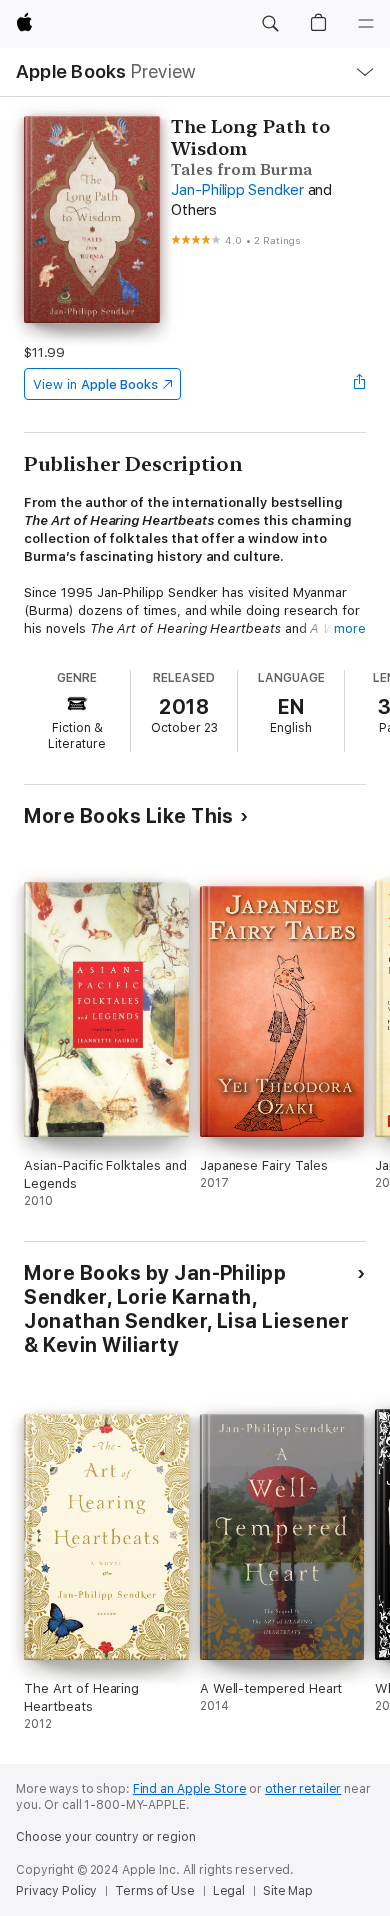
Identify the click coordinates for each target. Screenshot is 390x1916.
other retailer (303, 1789)
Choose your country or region (106, 1837)
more (350, 628)
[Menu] (366, 24)
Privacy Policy (56, 1891)
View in (95, 384)
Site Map (288, 1891)
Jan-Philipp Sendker (237, 190)
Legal (229, 1891)
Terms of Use (155, 1891)
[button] (270, 24)
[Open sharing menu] (360, 384)
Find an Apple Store (190, 1789)
